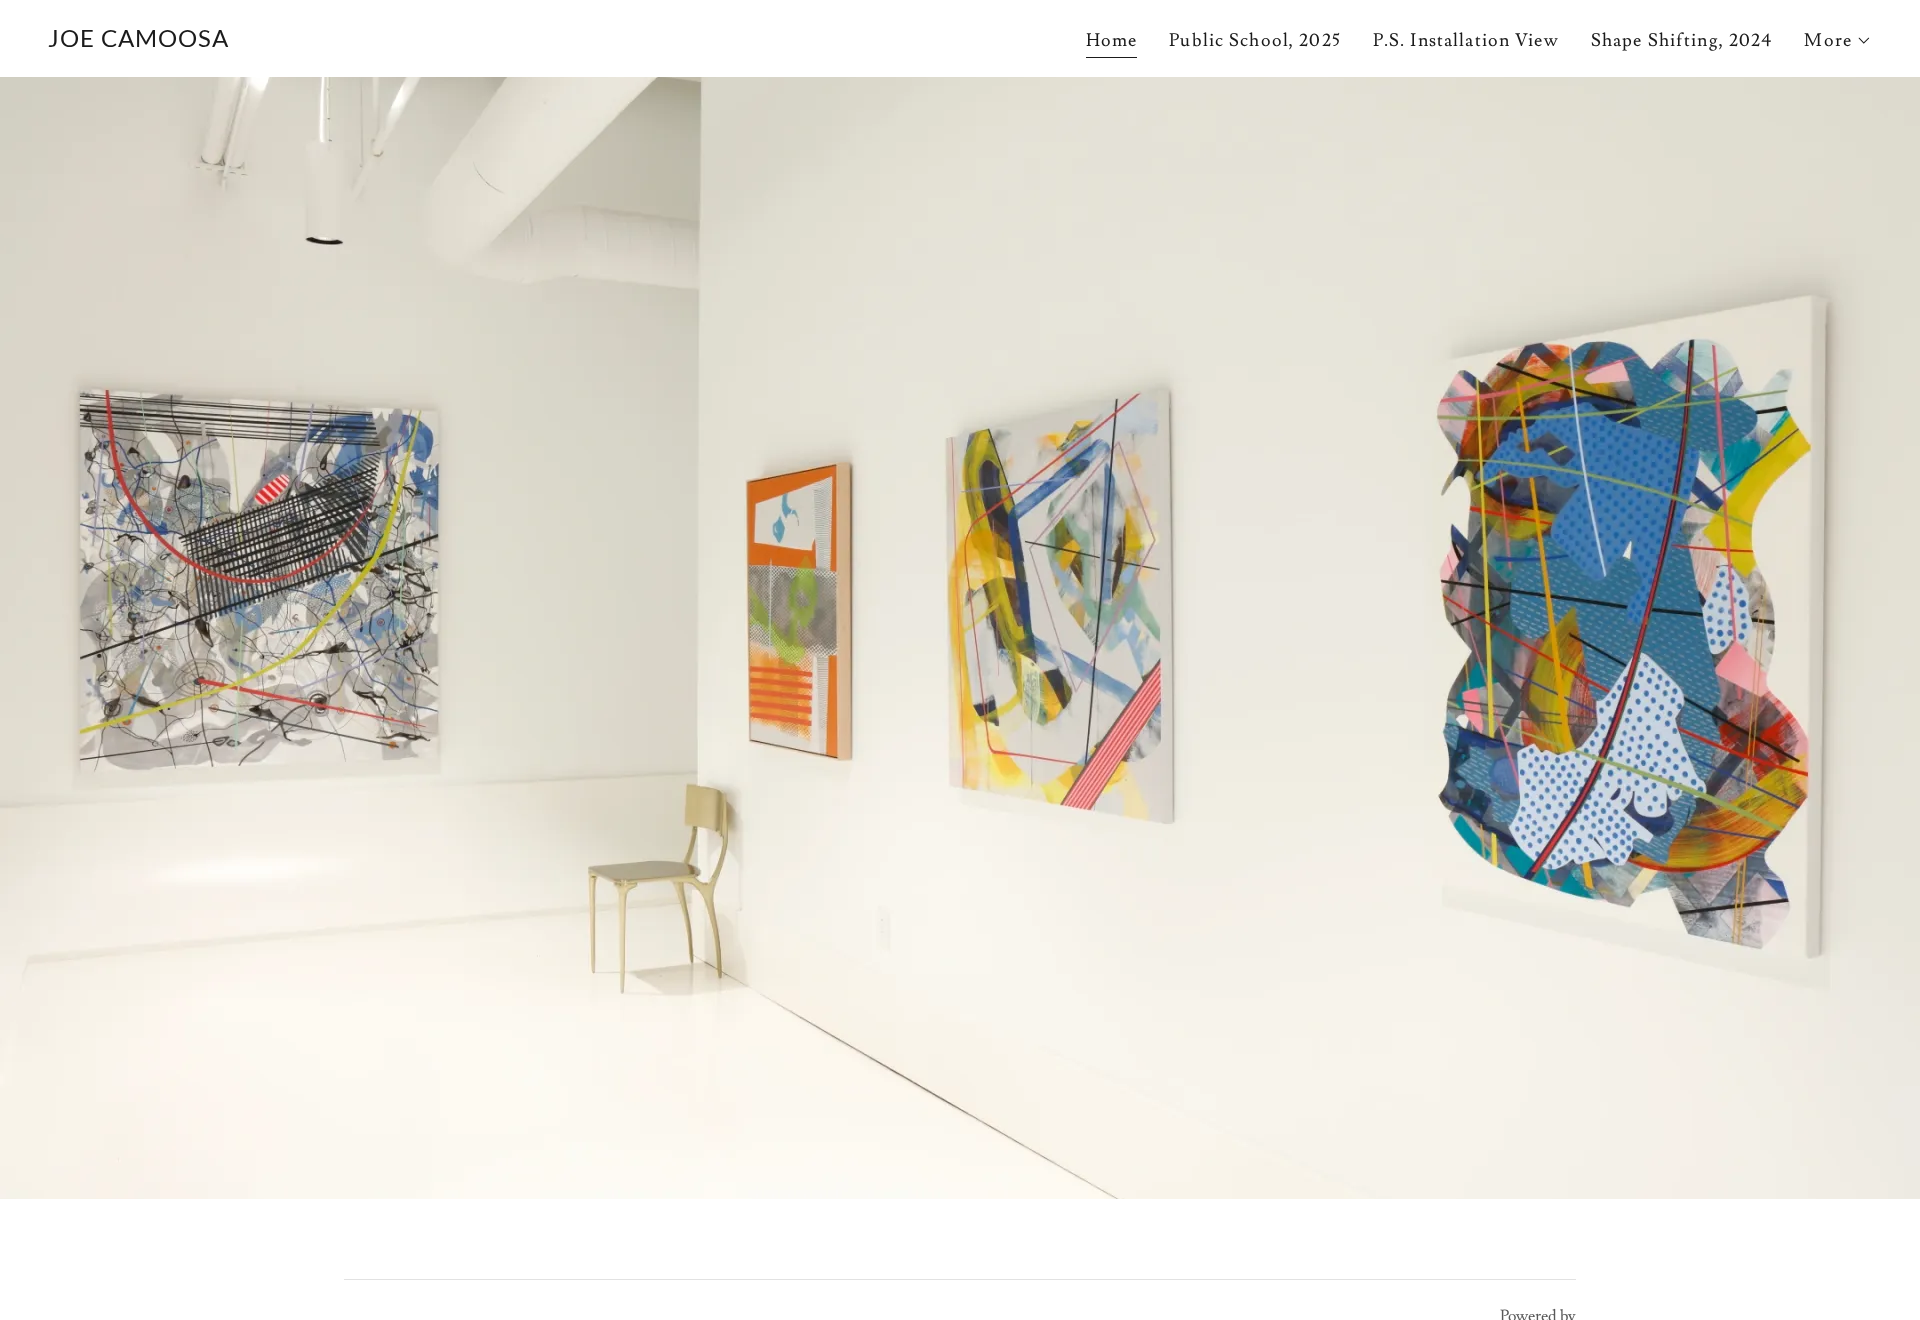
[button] (1838, 41)
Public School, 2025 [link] (1255, 40)
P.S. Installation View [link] (1466, 40)
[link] (138, 41)
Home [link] (1112, 40)
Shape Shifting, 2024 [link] (1682, 40)
